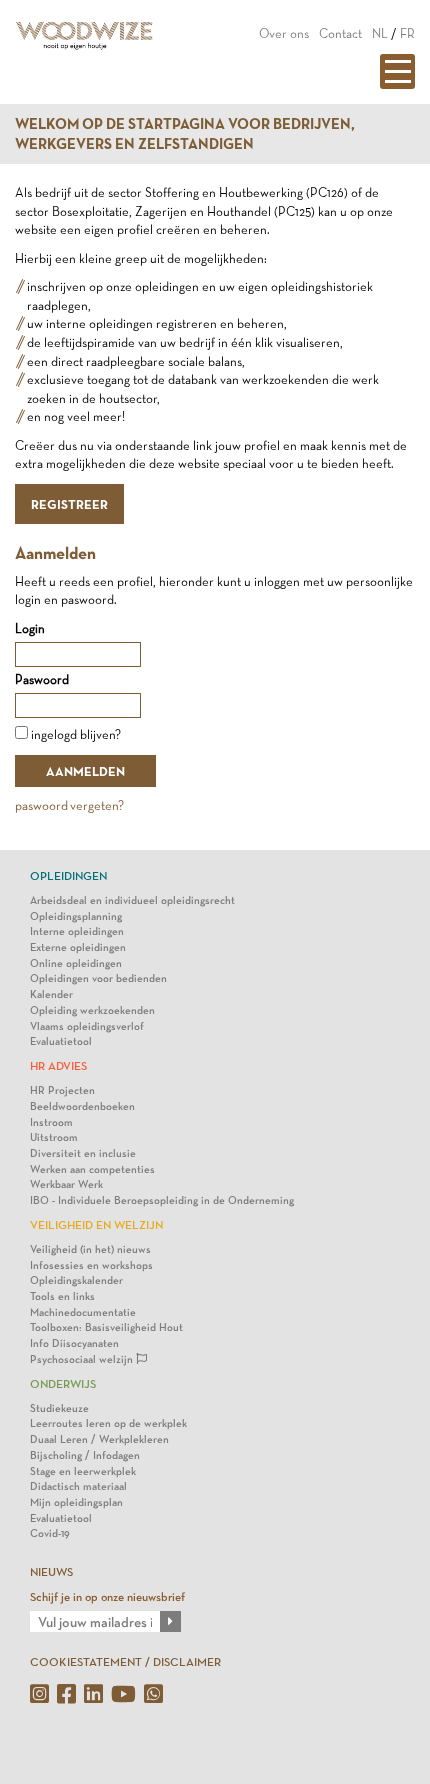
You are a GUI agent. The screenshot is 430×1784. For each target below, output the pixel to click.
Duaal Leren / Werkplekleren (99, 1439)
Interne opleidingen (77, 931)
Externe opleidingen (78, 947)
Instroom (51, 1122)
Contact (340, 33)
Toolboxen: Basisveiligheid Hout (106, 1327)
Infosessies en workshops (91, 1265)
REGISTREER (69, 504)
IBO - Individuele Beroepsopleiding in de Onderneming (162, 1200)
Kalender (51, 994)
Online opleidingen (76, 963)
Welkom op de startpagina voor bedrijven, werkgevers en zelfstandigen (185, 134)
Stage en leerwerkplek (83, 1471)
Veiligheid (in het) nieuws (90, 1249)
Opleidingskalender (76, 1280)
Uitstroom (54, 1137)
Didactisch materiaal (78, 1486)
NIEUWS (51, 1572)
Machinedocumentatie (83, 1312)
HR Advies (58, 1066)
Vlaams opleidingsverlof (87, 1026)
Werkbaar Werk (66, 1184)
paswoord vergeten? (69, 805)
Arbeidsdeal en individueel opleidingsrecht (132, 900)
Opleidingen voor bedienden (98, 978)
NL (380, 33)
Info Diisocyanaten (74, 1343)
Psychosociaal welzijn (83, 1359)
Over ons (284, 33)
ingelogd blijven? (76, 734)
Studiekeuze (59, 1408)
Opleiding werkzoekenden (92, 1010)
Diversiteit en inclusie (83, 1153)
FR (407, 33)
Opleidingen (68, 876)
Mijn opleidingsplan (76, 1502)
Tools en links (62, 1296)
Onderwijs (63, 1384)
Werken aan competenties (92, 1169)
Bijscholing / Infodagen (85, 1455)
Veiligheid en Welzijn (96, 1225)
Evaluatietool (61, 1041)
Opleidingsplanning (76, 916)
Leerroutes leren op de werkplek (108, 1423)
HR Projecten (62, 1090)
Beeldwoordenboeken (82, 1106)
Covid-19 (50, 1533)
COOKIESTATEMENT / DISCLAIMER (125, 1662)
